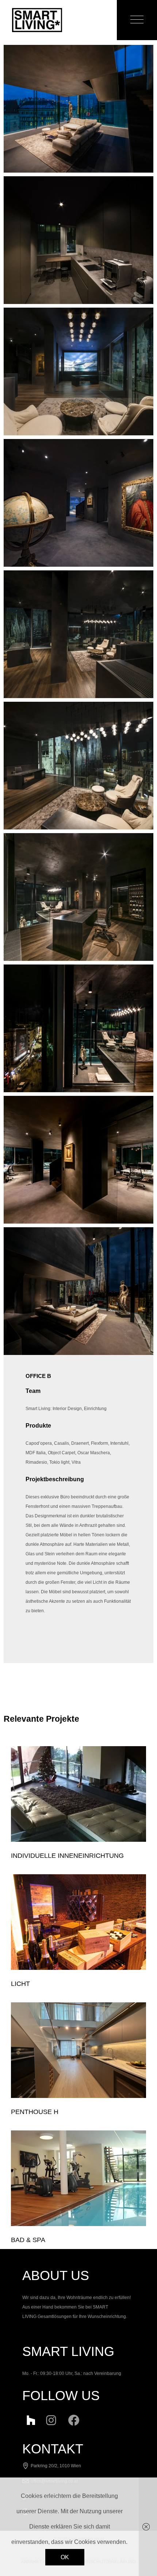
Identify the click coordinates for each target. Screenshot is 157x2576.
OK (65, 2557)
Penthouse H (35, 2112)
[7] (78, 634)
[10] (78, 240)
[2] (78, 1291)
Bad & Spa (28, 2240)
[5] (78, 897)
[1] (78, 109)
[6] (78, 766)
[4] (78, 1028)
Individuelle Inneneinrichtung (67, 1856)
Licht (20, 1984)
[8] (78, 503)
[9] (78, 371)
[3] (78, 1160)
